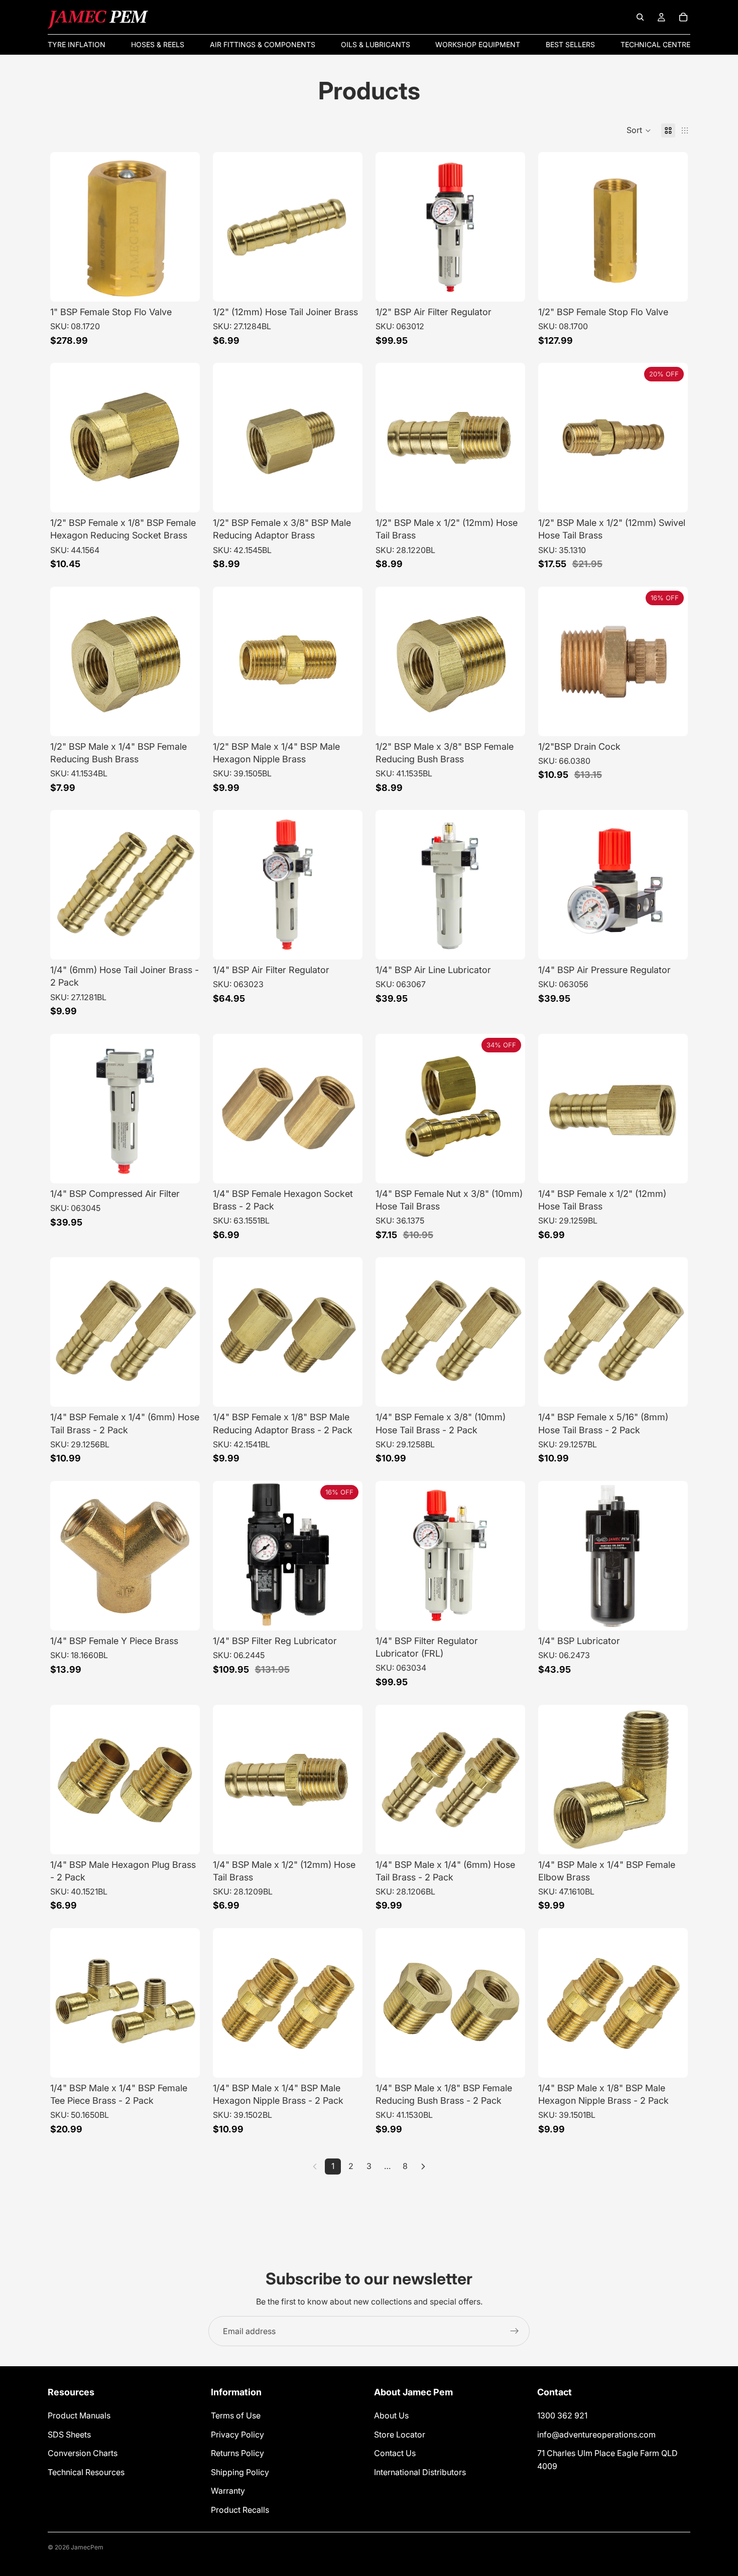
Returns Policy (237, 2454)
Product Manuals (79, 2415)
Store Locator (400, 2434)
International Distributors (420, 2472)
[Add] (184, 286)
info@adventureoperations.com (596, 2434)
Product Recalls (240, 2510)
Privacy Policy (237, 2434)
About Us (391, 2415)
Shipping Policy (240, 2472)
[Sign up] (515, 2331)
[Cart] (683, 17)
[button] (639, 130)
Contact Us (395, 2454)
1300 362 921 (562, 2415)
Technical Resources (86, 2472)
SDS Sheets (69, 2434)
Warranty (228, 2491)
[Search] (640, 17)
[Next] (423, 2166)
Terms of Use (236, 2415)
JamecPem (87, 2547)
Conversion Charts (83, 2454)
